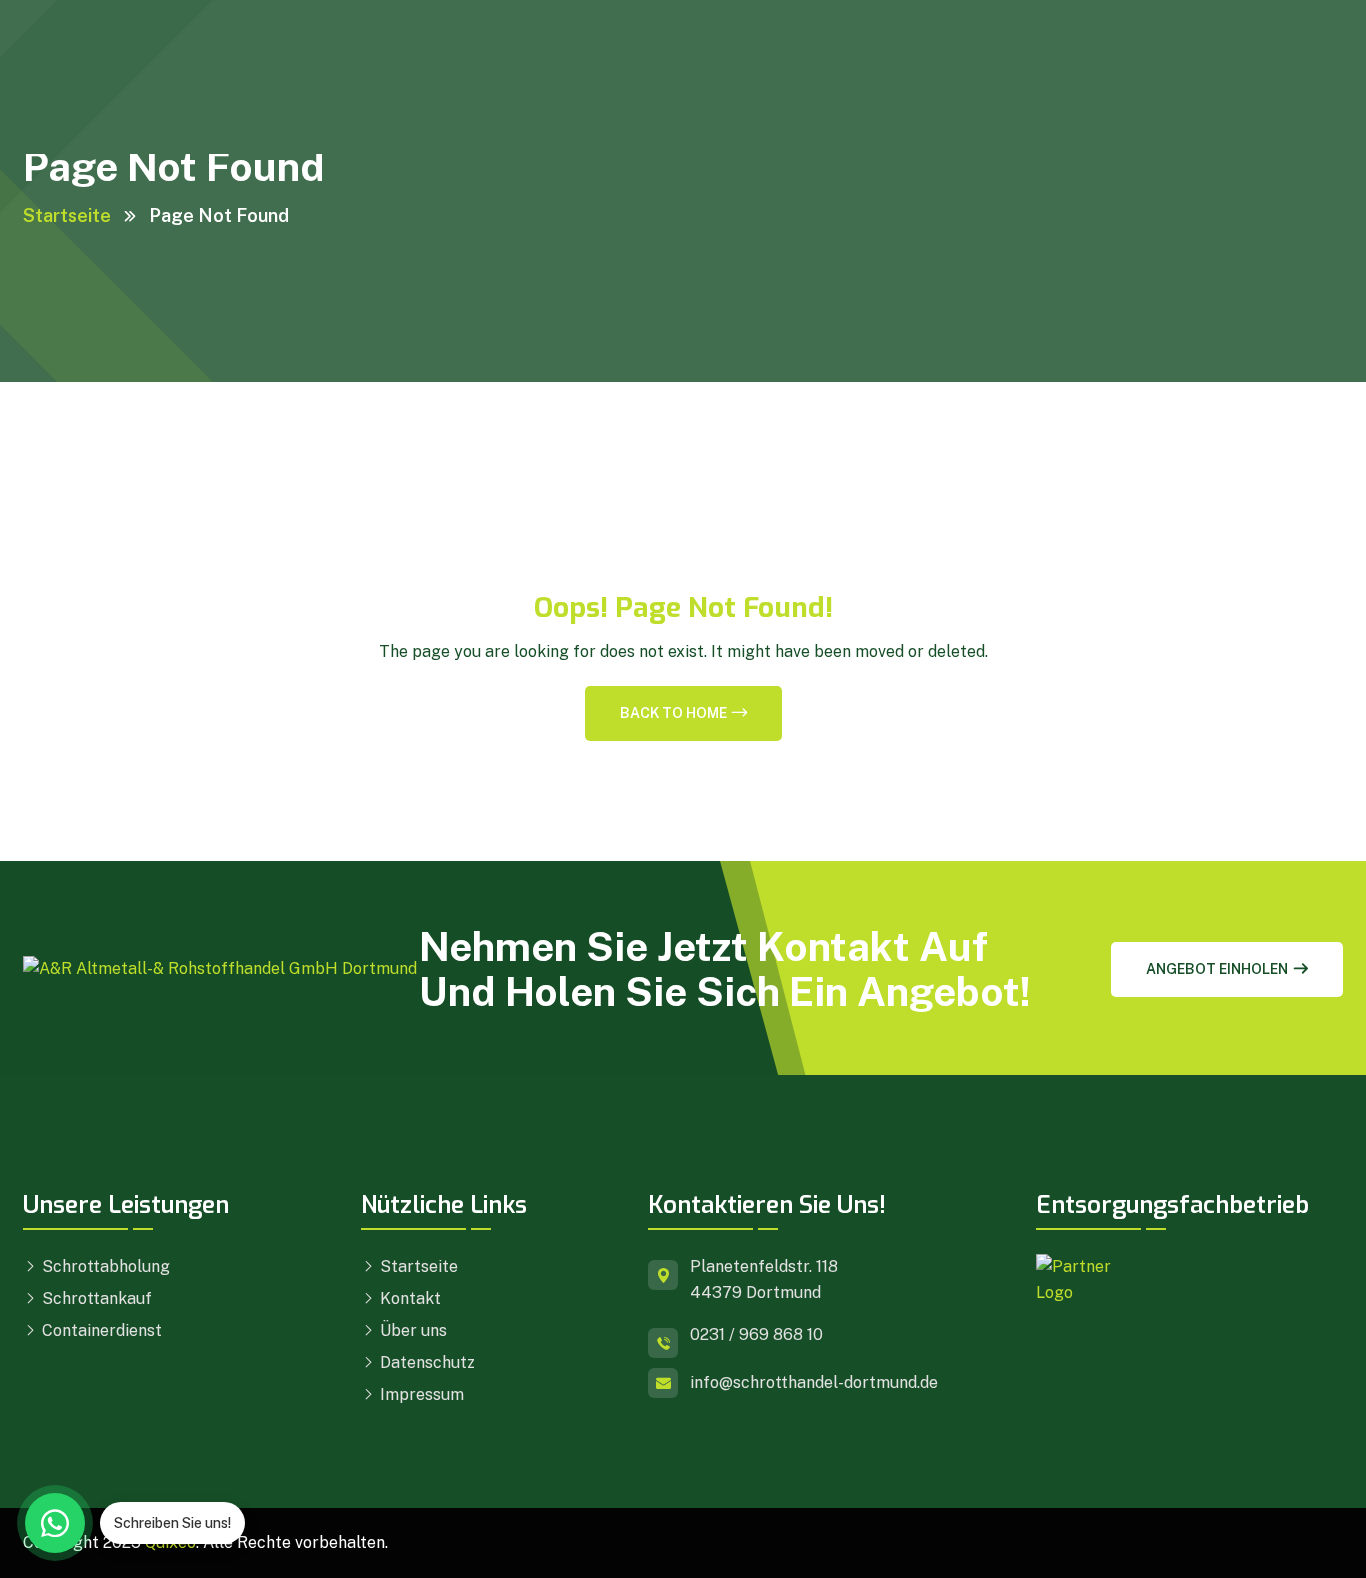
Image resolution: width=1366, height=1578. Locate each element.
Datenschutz (425, 1362)
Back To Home (673, 713)
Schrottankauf (95, 1298)
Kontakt (408, 1298)
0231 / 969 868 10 (756, 1334)
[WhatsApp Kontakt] (55, 1523)
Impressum (420, 1394)
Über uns (411, 1330)
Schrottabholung (104, 1266)
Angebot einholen (1217, 969)
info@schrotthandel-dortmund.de (814, 1382)
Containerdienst (100, 1330)
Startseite (67, 215)
